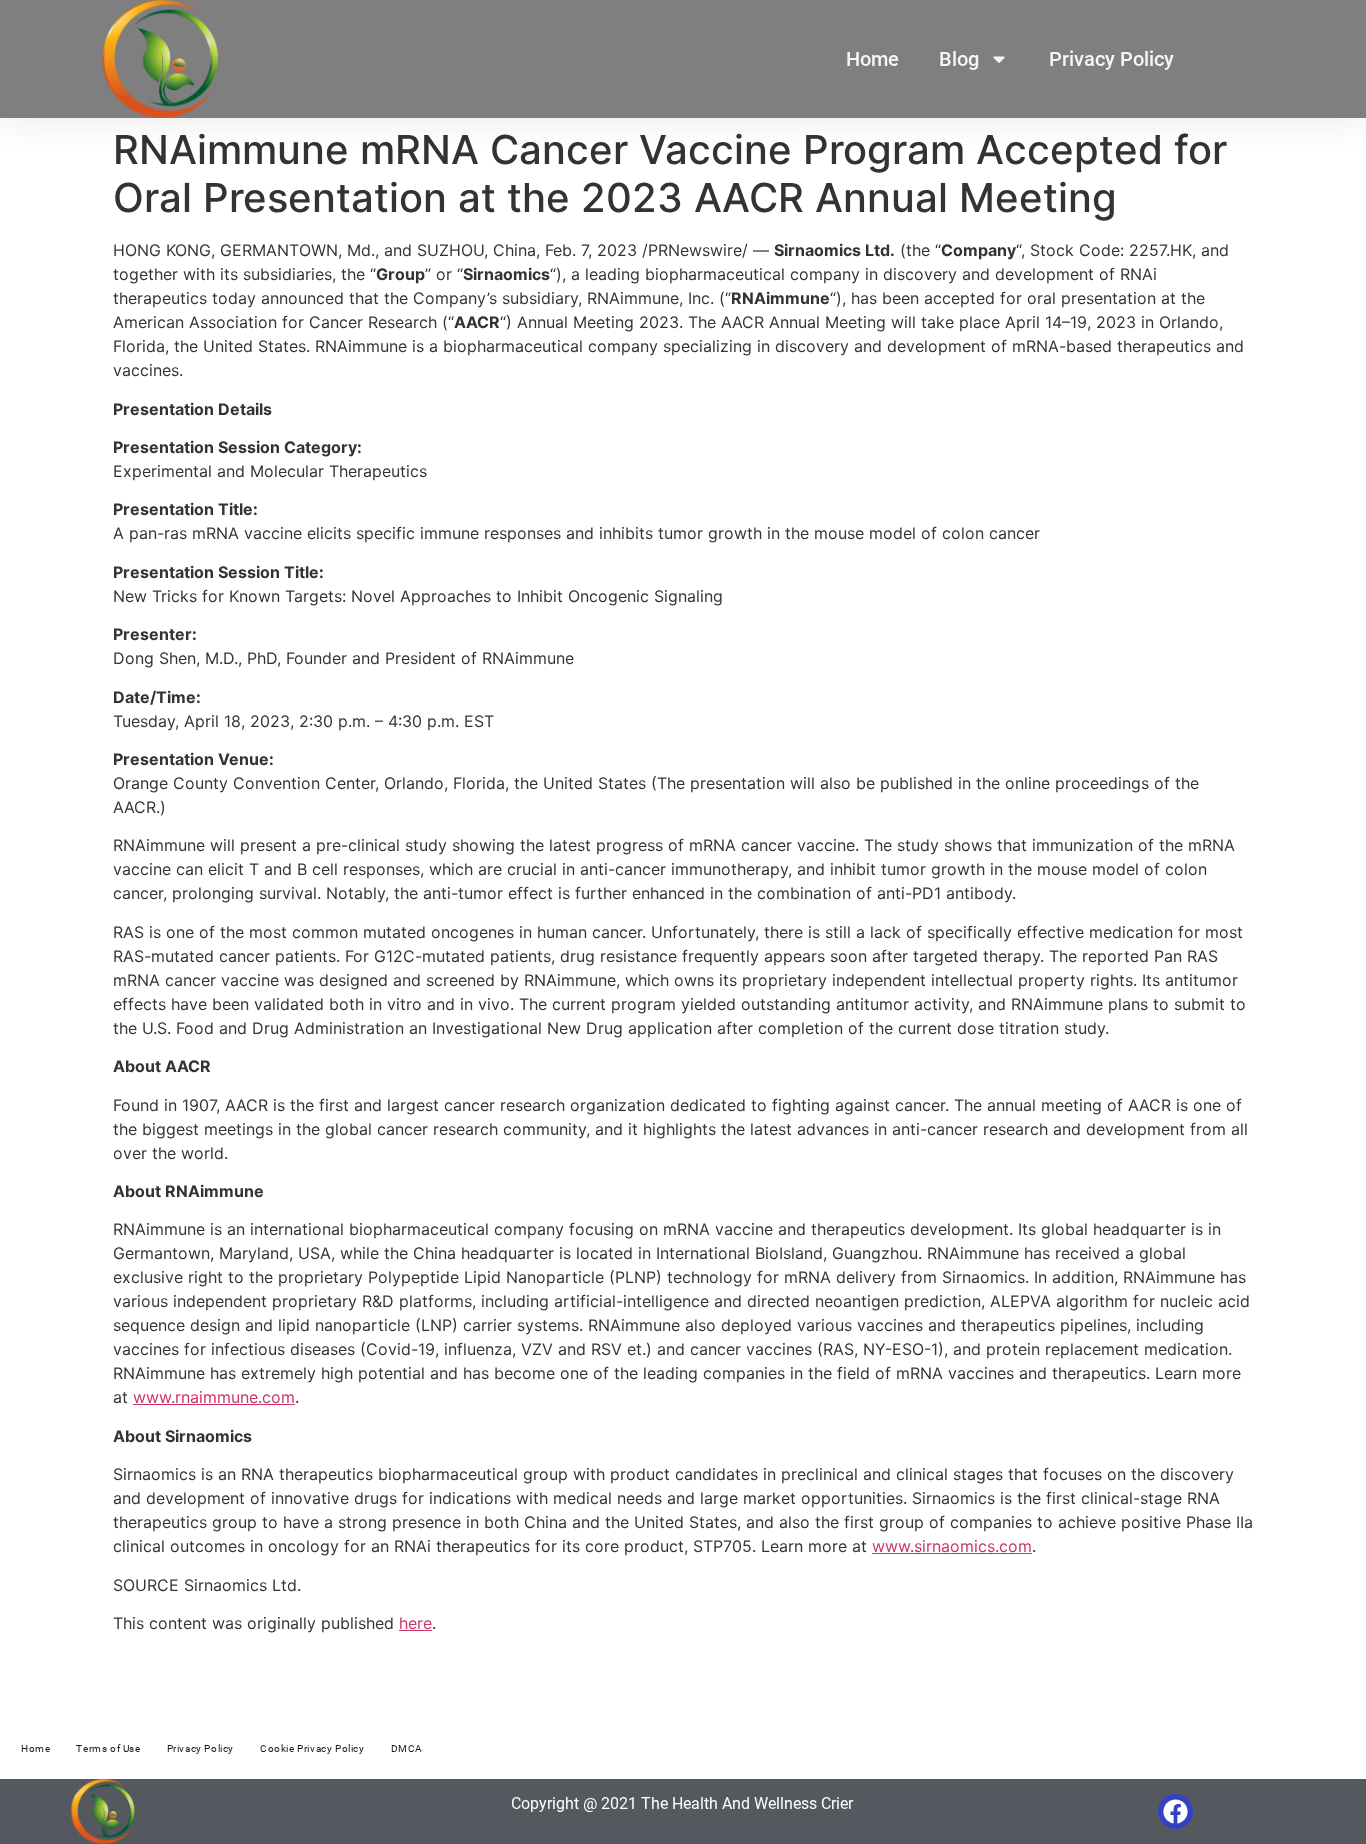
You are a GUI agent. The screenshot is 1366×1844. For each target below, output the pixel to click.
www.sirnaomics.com (952, 1546)
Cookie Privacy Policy (312, 1748)
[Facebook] (1175, 1811)
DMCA (407, 1748)
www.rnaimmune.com (214, 1397)
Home (872, 59)
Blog (959, 59)
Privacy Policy (1111, 59)
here (415, 1623)
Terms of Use (108, 1748)
